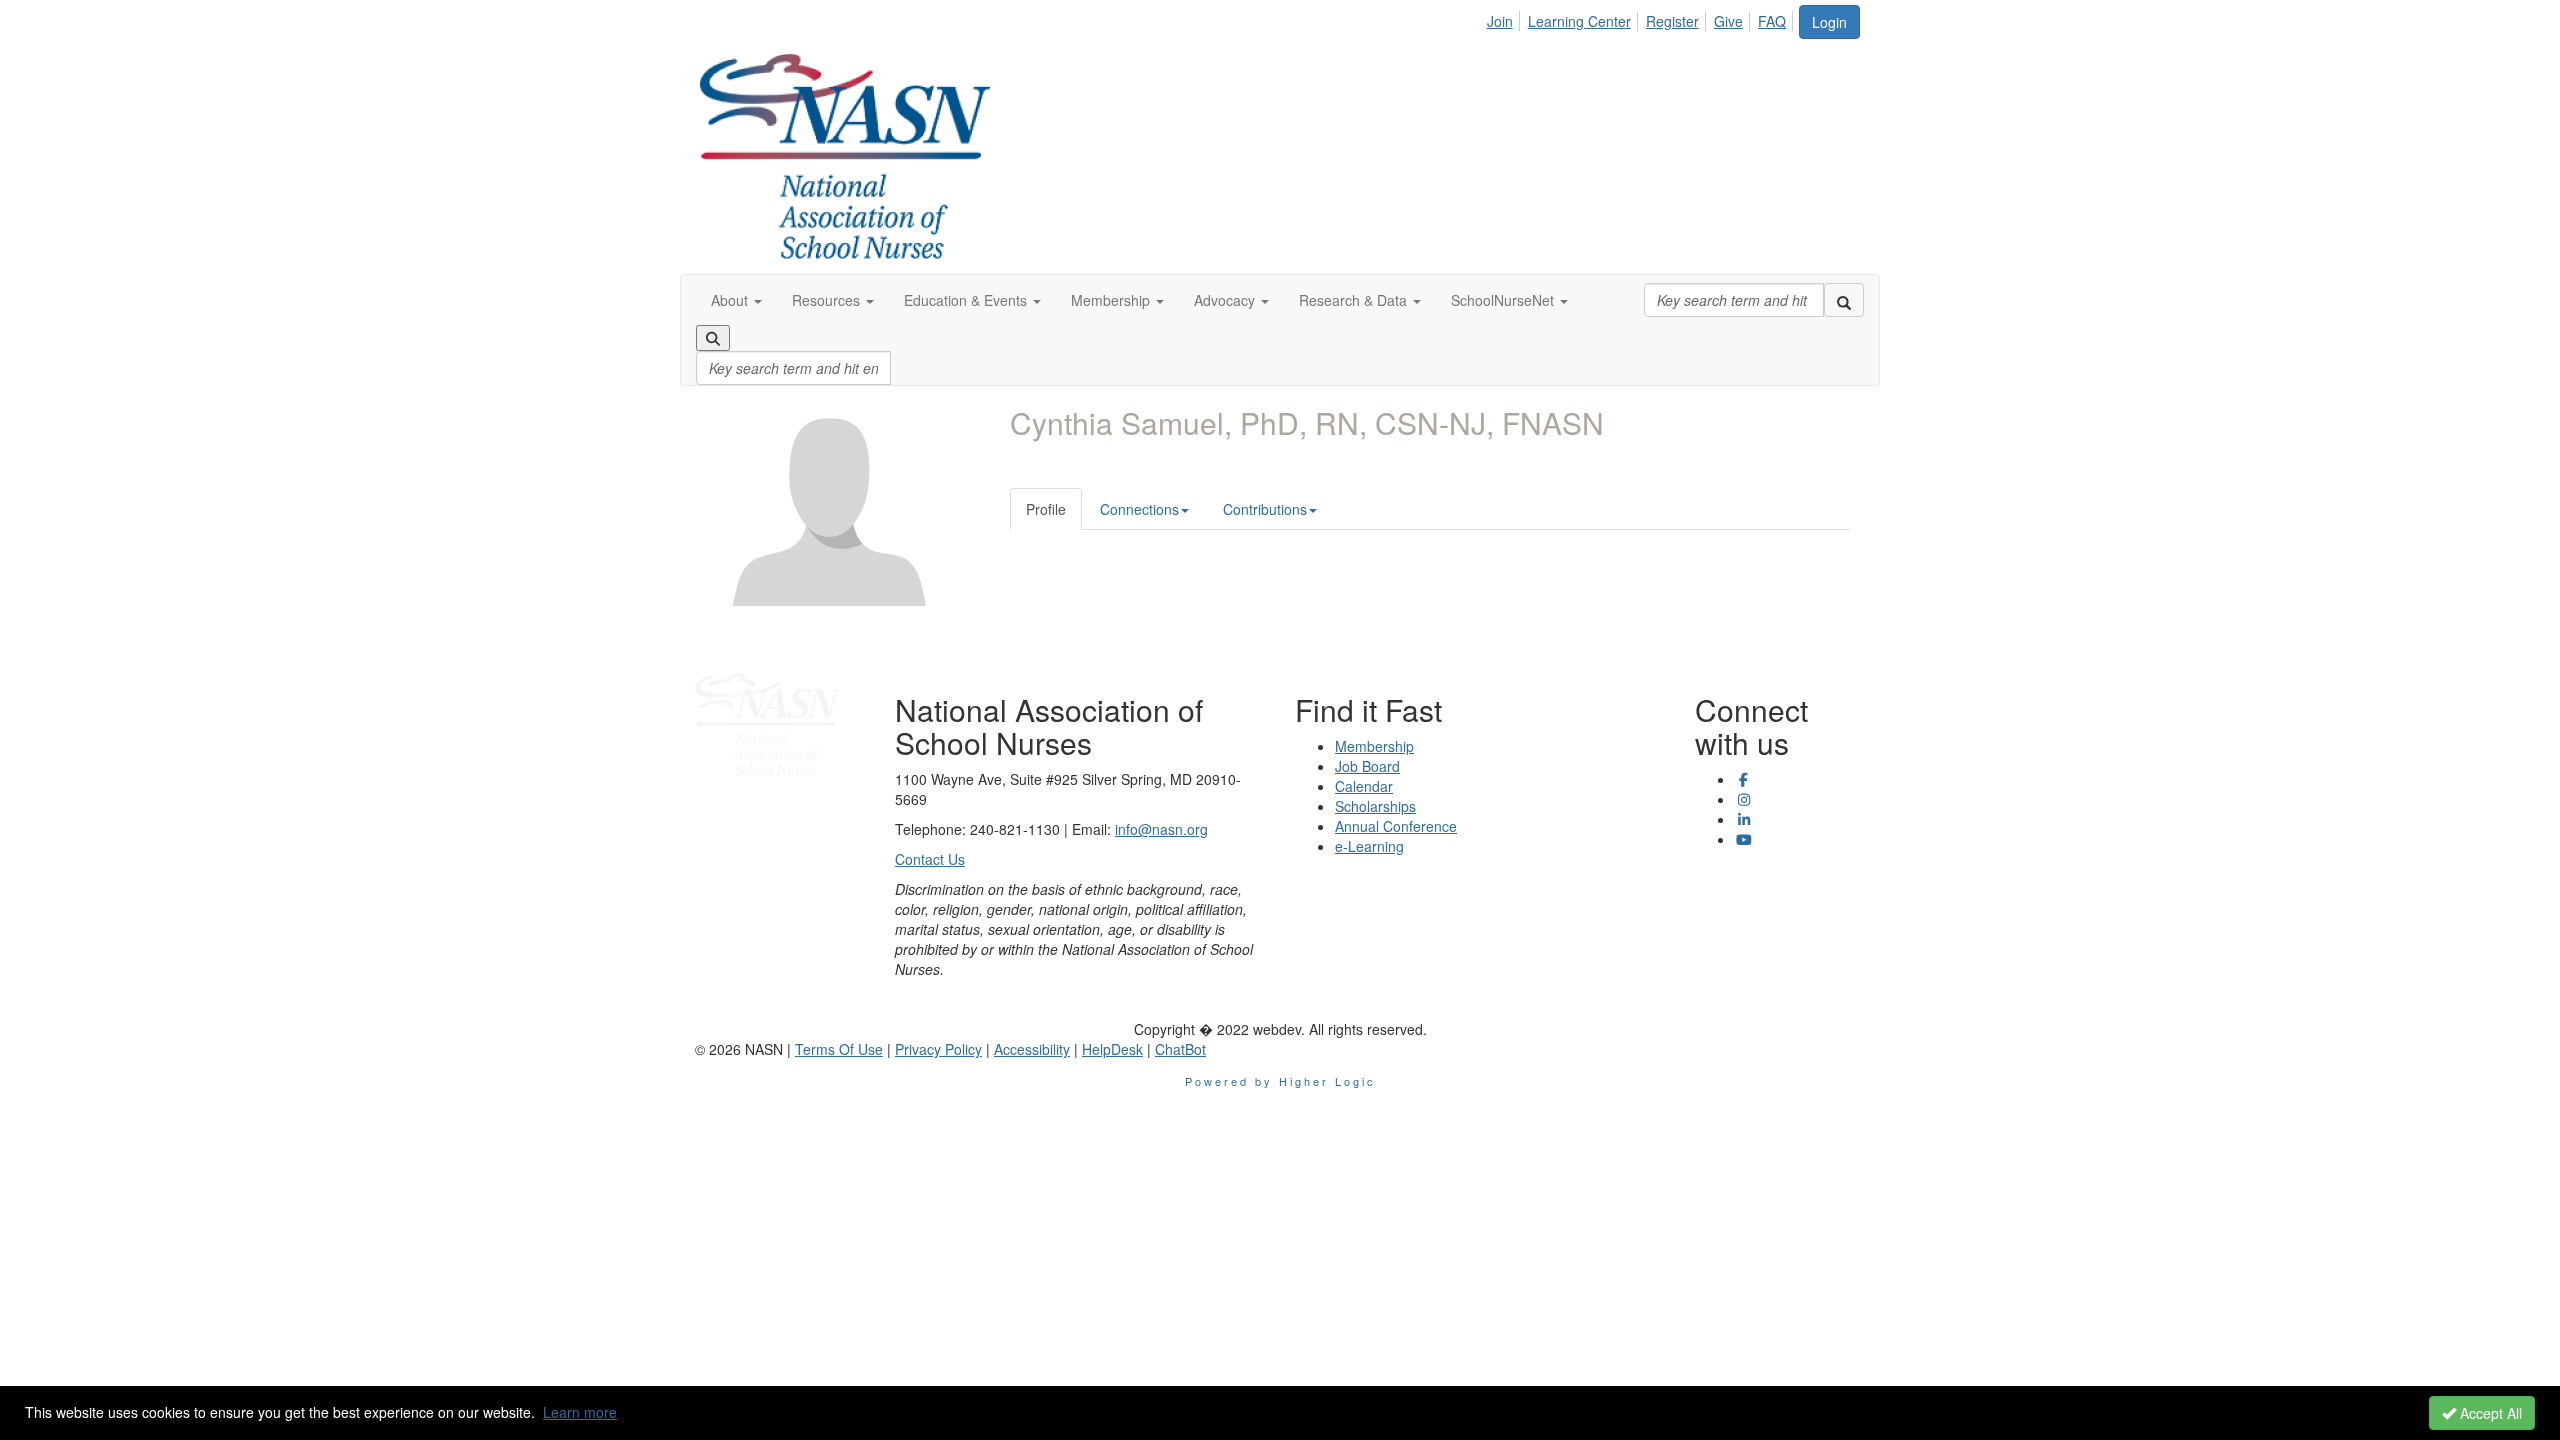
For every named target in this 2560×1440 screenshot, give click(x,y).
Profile (1046, 509)
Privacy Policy (938, 1049)
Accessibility (1032, 1049)
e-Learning (1369, 846)
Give (1728, 21)
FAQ (1772, 21)
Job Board (1367, 766)
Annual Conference (1396, 826)
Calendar (1364, 786)
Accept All (2489, 1413)
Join (1500, 21)
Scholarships (1375, 806)
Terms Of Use (839, 1049)
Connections (1139, 509)
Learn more (580, 1412)
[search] (1844, 300)
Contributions (1265, 509)
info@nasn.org (1161, 829)
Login (1829, 22)
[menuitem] (1505, 18)
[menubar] (1642, 18)
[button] (736, 300)
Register (1672, 21)
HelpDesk (1112, 1049)
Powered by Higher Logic (1280, 1081)
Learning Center (1579, 21)
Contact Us (930, 859)
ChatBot (1180, 1049)
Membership (1374, 746)
